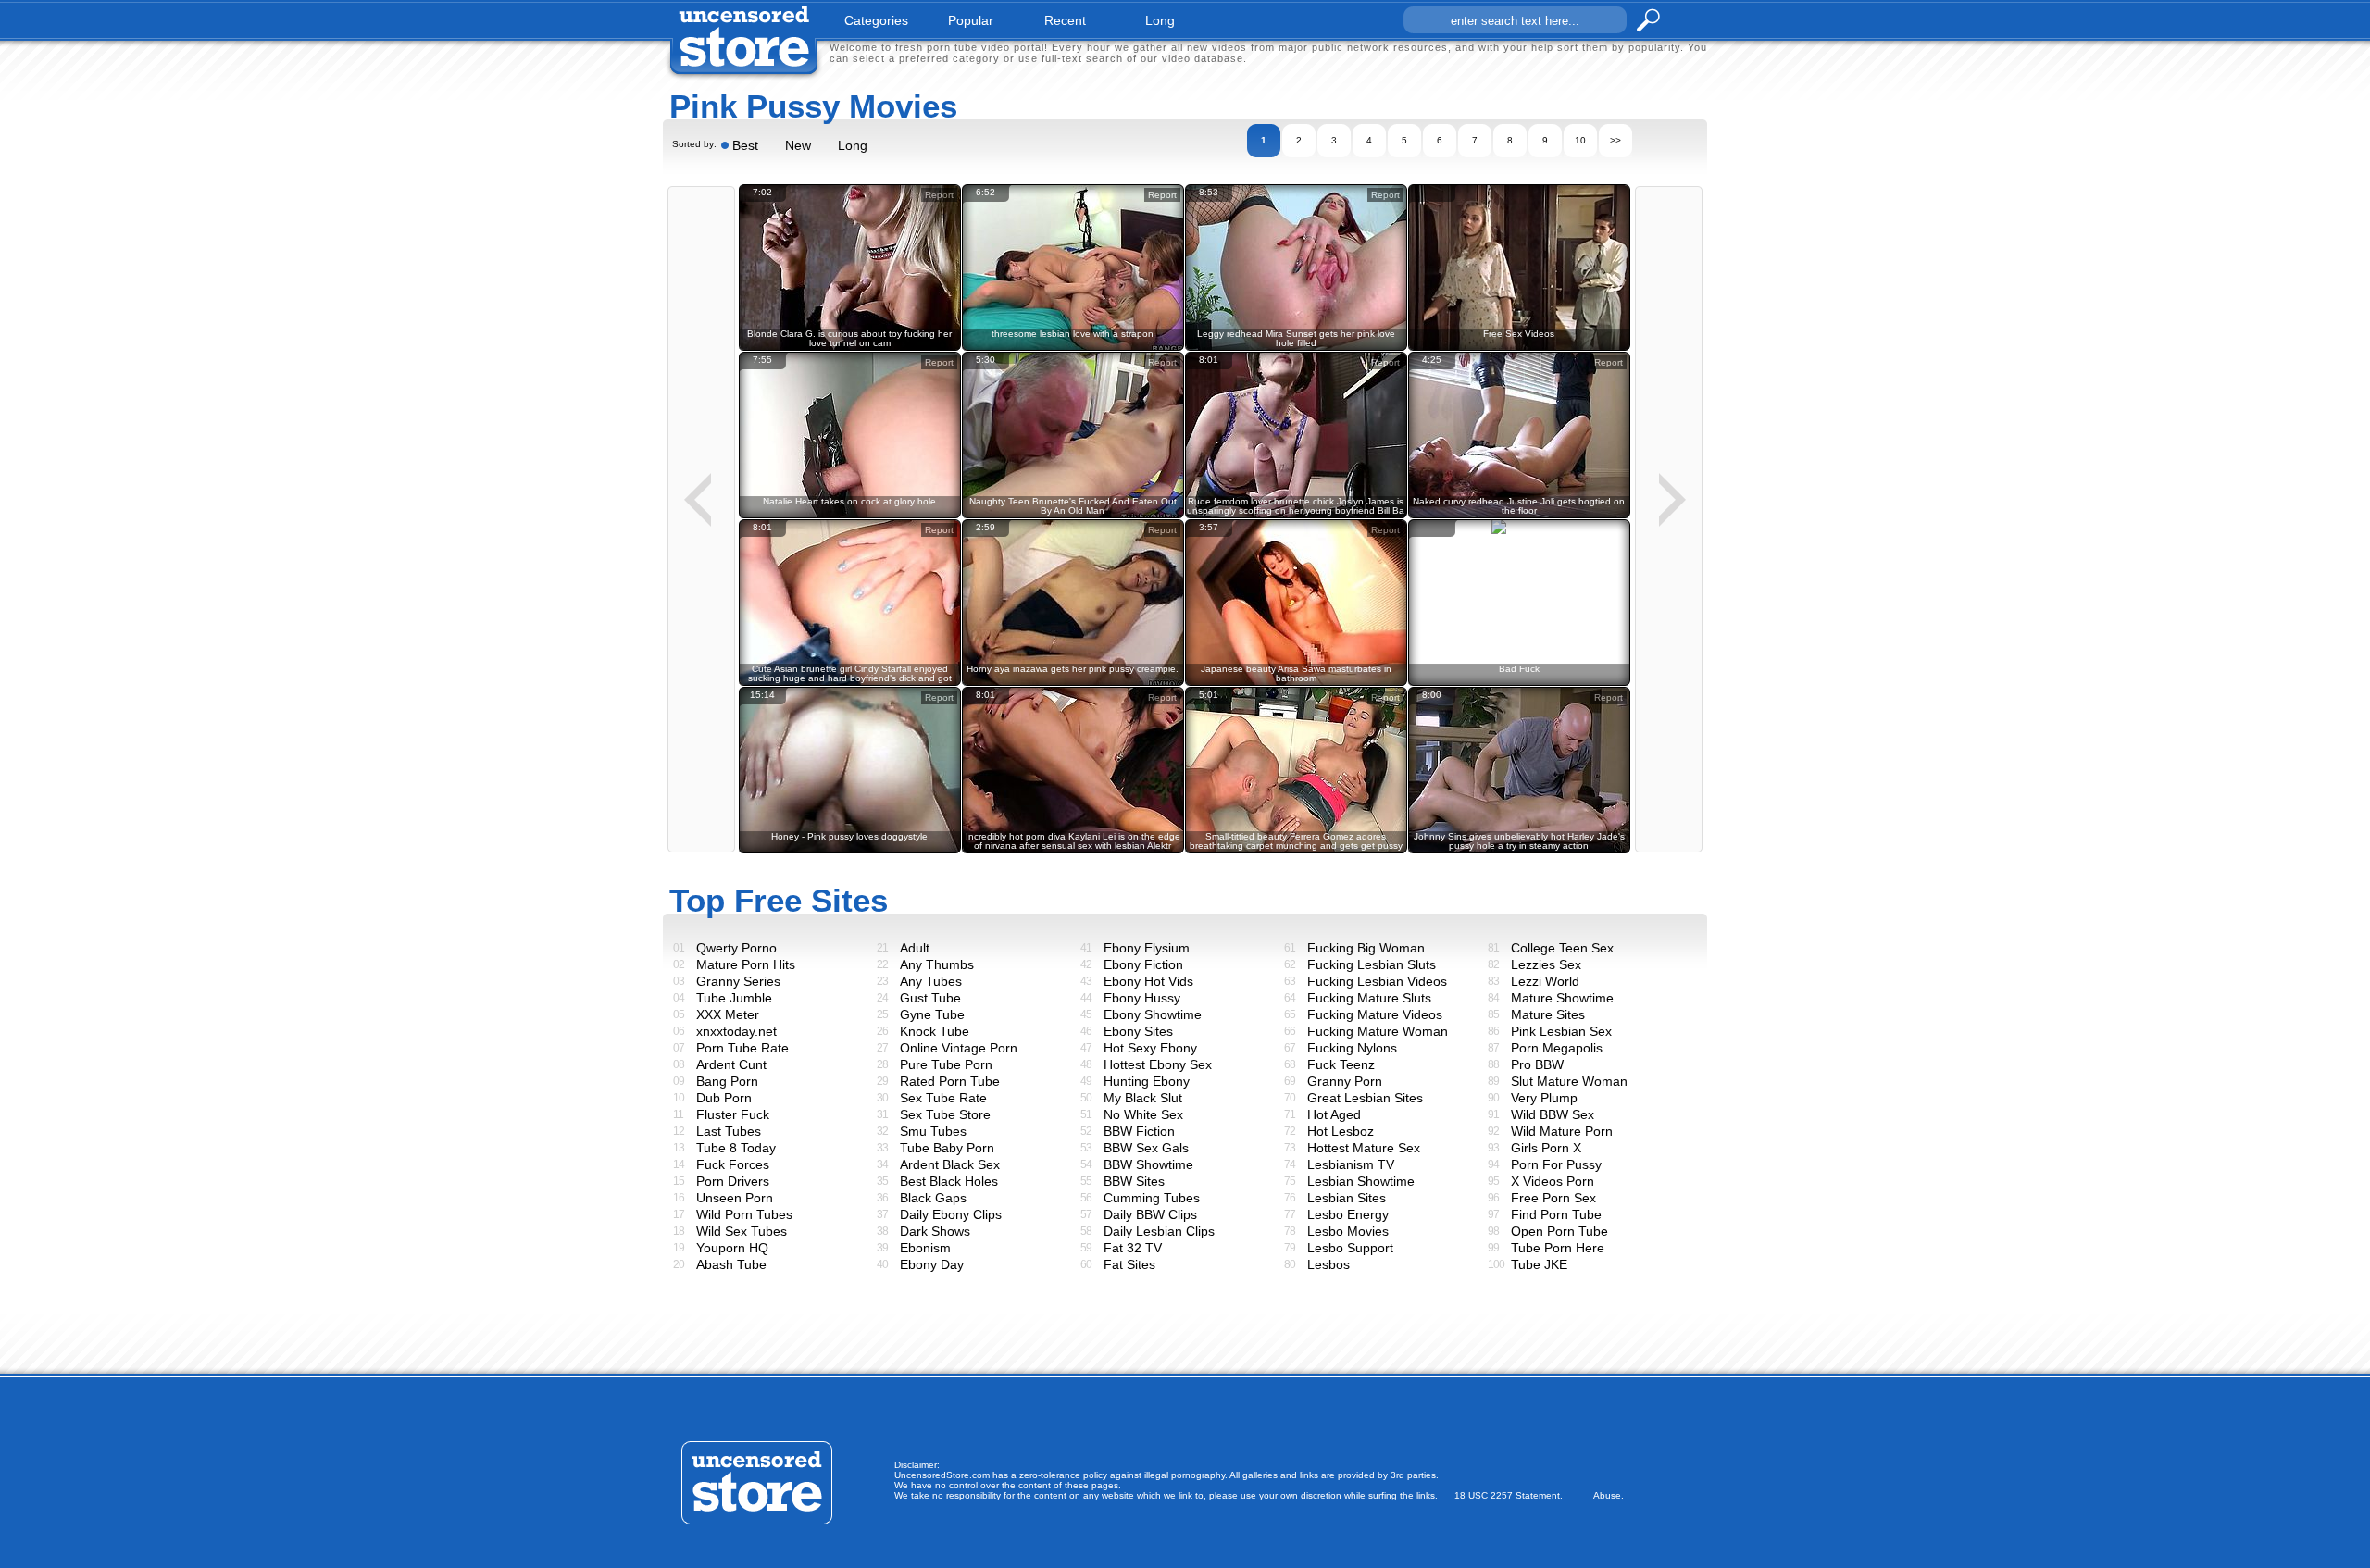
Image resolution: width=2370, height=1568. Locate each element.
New (798, 145)
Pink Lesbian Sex (1561, 1031)
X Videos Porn (1553, 1181)
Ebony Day (932, 1264)
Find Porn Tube (1556, 1214)
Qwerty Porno (736, 948)
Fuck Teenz (1341, 1064)
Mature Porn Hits (746, 964)
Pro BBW (1537, 1064)
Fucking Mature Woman (1378, 1031)
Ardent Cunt (731, 1064)
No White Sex (1143, 1114)
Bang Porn (727, 1081)
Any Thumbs (937, 964)
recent (1065, 20)
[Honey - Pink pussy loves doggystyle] (850, 850)
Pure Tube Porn (946, 1064)
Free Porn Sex (1553, 1198)
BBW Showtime (1148, 1164)
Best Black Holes (949, 1181)
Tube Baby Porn (947, 1148)
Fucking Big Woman (1366, 948)
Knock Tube (935, 1031)
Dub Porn (724, 1098)
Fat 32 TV (1133, 1248)
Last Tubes (729, 1131)
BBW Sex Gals (1146, 1148)
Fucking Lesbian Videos (1377, 981)
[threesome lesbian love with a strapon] (1073, 348)
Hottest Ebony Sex (1158, 1064)
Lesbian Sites (1347, 1198)
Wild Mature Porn (1562, 1131)
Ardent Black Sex (950, 1164)
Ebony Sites (1138, 1031)
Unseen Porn (735, 1198)
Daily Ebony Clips (951, 1214)
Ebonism (925, 1248)
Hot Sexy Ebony (1150, 1048)
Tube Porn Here (1558, 1248)
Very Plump (1544, 1098)
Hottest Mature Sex (1364, 1148)
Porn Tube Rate (742, 1048)
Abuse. (1609, 1495)
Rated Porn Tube (950, 1081)
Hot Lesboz (1341, 1131)
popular (971, 20)
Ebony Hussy (1142, 998)
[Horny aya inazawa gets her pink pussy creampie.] (1073, 683)
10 (1580, 140)
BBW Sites (1134, 1181)
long (1160, 20)
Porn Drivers (733, 1181)
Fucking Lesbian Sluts (1372, 964)
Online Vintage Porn (959, 1048)
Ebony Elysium (1147, 948)
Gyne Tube (932, 1014)
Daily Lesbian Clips (1159, 1231)
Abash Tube (731, 1264)
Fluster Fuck (733, 1114)
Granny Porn (1345, 1081)
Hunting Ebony (1147, 1081)
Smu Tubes (933, 1131)
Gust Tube (930, 998)
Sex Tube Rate (943, 1098)
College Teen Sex (1562, 948)
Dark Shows (935, 1231)
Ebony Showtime (1153, 1014)
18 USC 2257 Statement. (1509, 1495)
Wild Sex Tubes (742, 1231)
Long (853, 145)
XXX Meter (728, 1014)
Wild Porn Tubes (744, 1214)
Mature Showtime (1562, 998)
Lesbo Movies (1348, 1231)
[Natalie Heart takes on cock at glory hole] (850, 515)
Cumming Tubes (1152, 1198)
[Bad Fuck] (1519, 524)
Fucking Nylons (1352, 1048)
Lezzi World (1545, 981)
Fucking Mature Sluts (1369, 998)
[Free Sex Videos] (1519, 348)
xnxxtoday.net (736, 1031)
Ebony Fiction (1143, 964)
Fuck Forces (733, 1164)
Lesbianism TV (1351, 1164)
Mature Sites (1548, 1014)
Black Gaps (933, 1198)
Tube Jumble (734, 998)
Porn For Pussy (1556, 1164)
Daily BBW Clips (1150, 1214)
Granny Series (738, 981)
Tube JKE (1539, 1264)
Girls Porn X (1546, 1148)
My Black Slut (1143, 1098)
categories (876, 20)
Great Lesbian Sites (1365, 1098)
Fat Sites (1129, 1264)
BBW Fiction (1139, 1131)
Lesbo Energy (1348, 1214)
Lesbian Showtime (1361, 1181)
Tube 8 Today (736, 1148)
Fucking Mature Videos (1375, 1014)
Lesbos (1328, 1264)
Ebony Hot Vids (1148, 981)
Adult (915, 948)
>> (1615, 140)
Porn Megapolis (1557, 1048)
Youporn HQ (732, 1248)
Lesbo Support (1350, 1248)
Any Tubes (931, 981)
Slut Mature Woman (1569, 1081)
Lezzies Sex (1546, 964)
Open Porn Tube (1559, 1231)
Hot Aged (1334, 1114)
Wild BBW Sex (1553, 1114)
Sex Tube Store (945, 1114)
